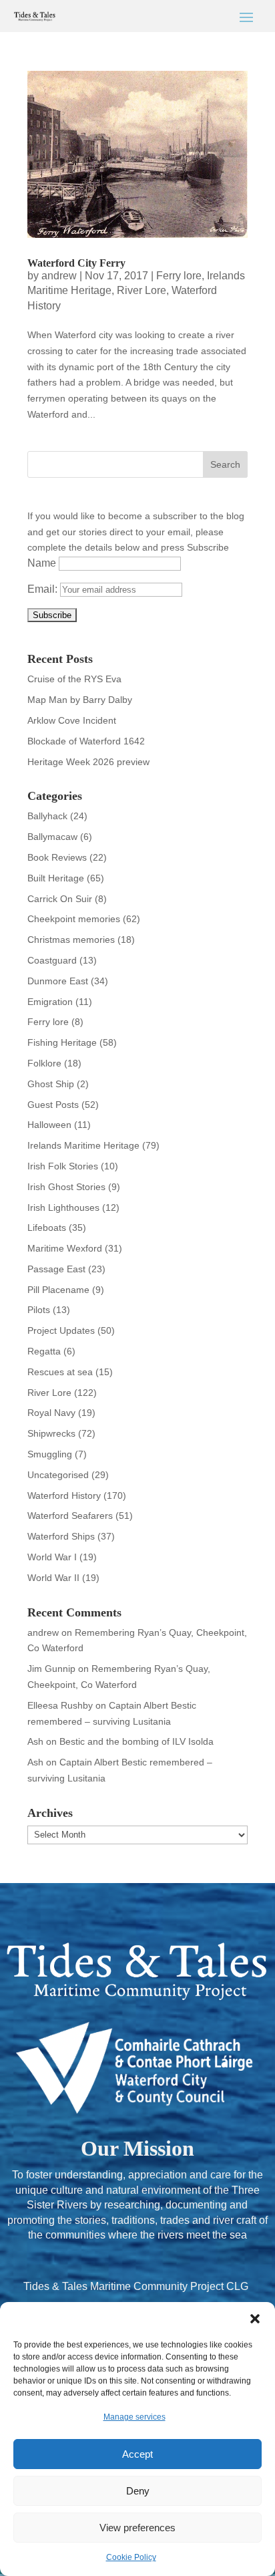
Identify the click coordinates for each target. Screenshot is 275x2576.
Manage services (134, 2417)
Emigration (50, 1002)
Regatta (44, 1351)
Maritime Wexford (65, 1248)
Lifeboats (47, 1228)
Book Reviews (57, 857)
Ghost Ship (51, 1084)
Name (42, 563)
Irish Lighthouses (63, 1207)
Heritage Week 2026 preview (88, 762)
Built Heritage (56, 878)
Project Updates (61, 1330)
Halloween (49, 1125)
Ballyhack (47, 816)
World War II (53, 1578)
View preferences (137, 2528)
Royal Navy (51, 1413)
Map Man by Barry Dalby (80, 700)
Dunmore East (58, 981)
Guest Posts (53, 1105)
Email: (44, 589)
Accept (137, 2454)
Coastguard (52, 960)
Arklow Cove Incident (72, 720)
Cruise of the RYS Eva (74, 679)
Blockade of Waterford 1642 (86, 741)
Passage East (56, 1269)
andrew (59, 276)
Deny (138, 2491)
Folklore (44, 1063)
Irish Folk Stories (63, 1166)
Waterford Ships (61, 1536)
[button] (255, 2319)
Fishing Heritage (62, 1042)
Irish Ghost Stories (66, 1187)
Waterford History (64, 1495)
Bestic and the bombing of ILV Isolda (136, 1741)
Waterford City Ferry (76, 263)
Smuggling (50, 1454)
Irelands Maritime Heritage (83, 1145)
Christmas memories (71, 940)
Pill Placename (58, 1290)
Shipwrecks (51, 1433)
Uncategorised (58, 1475)
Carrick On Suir (60, 899)
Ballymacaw (52, 837)
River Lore (142, 290)
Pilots (39, 1310)
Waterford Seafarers (70, 1516)
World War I (52, 1557)
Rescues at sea (60, 1372)
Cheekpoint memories (74, 919)
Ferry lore (179, 276)
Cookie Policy (131, 2557)
